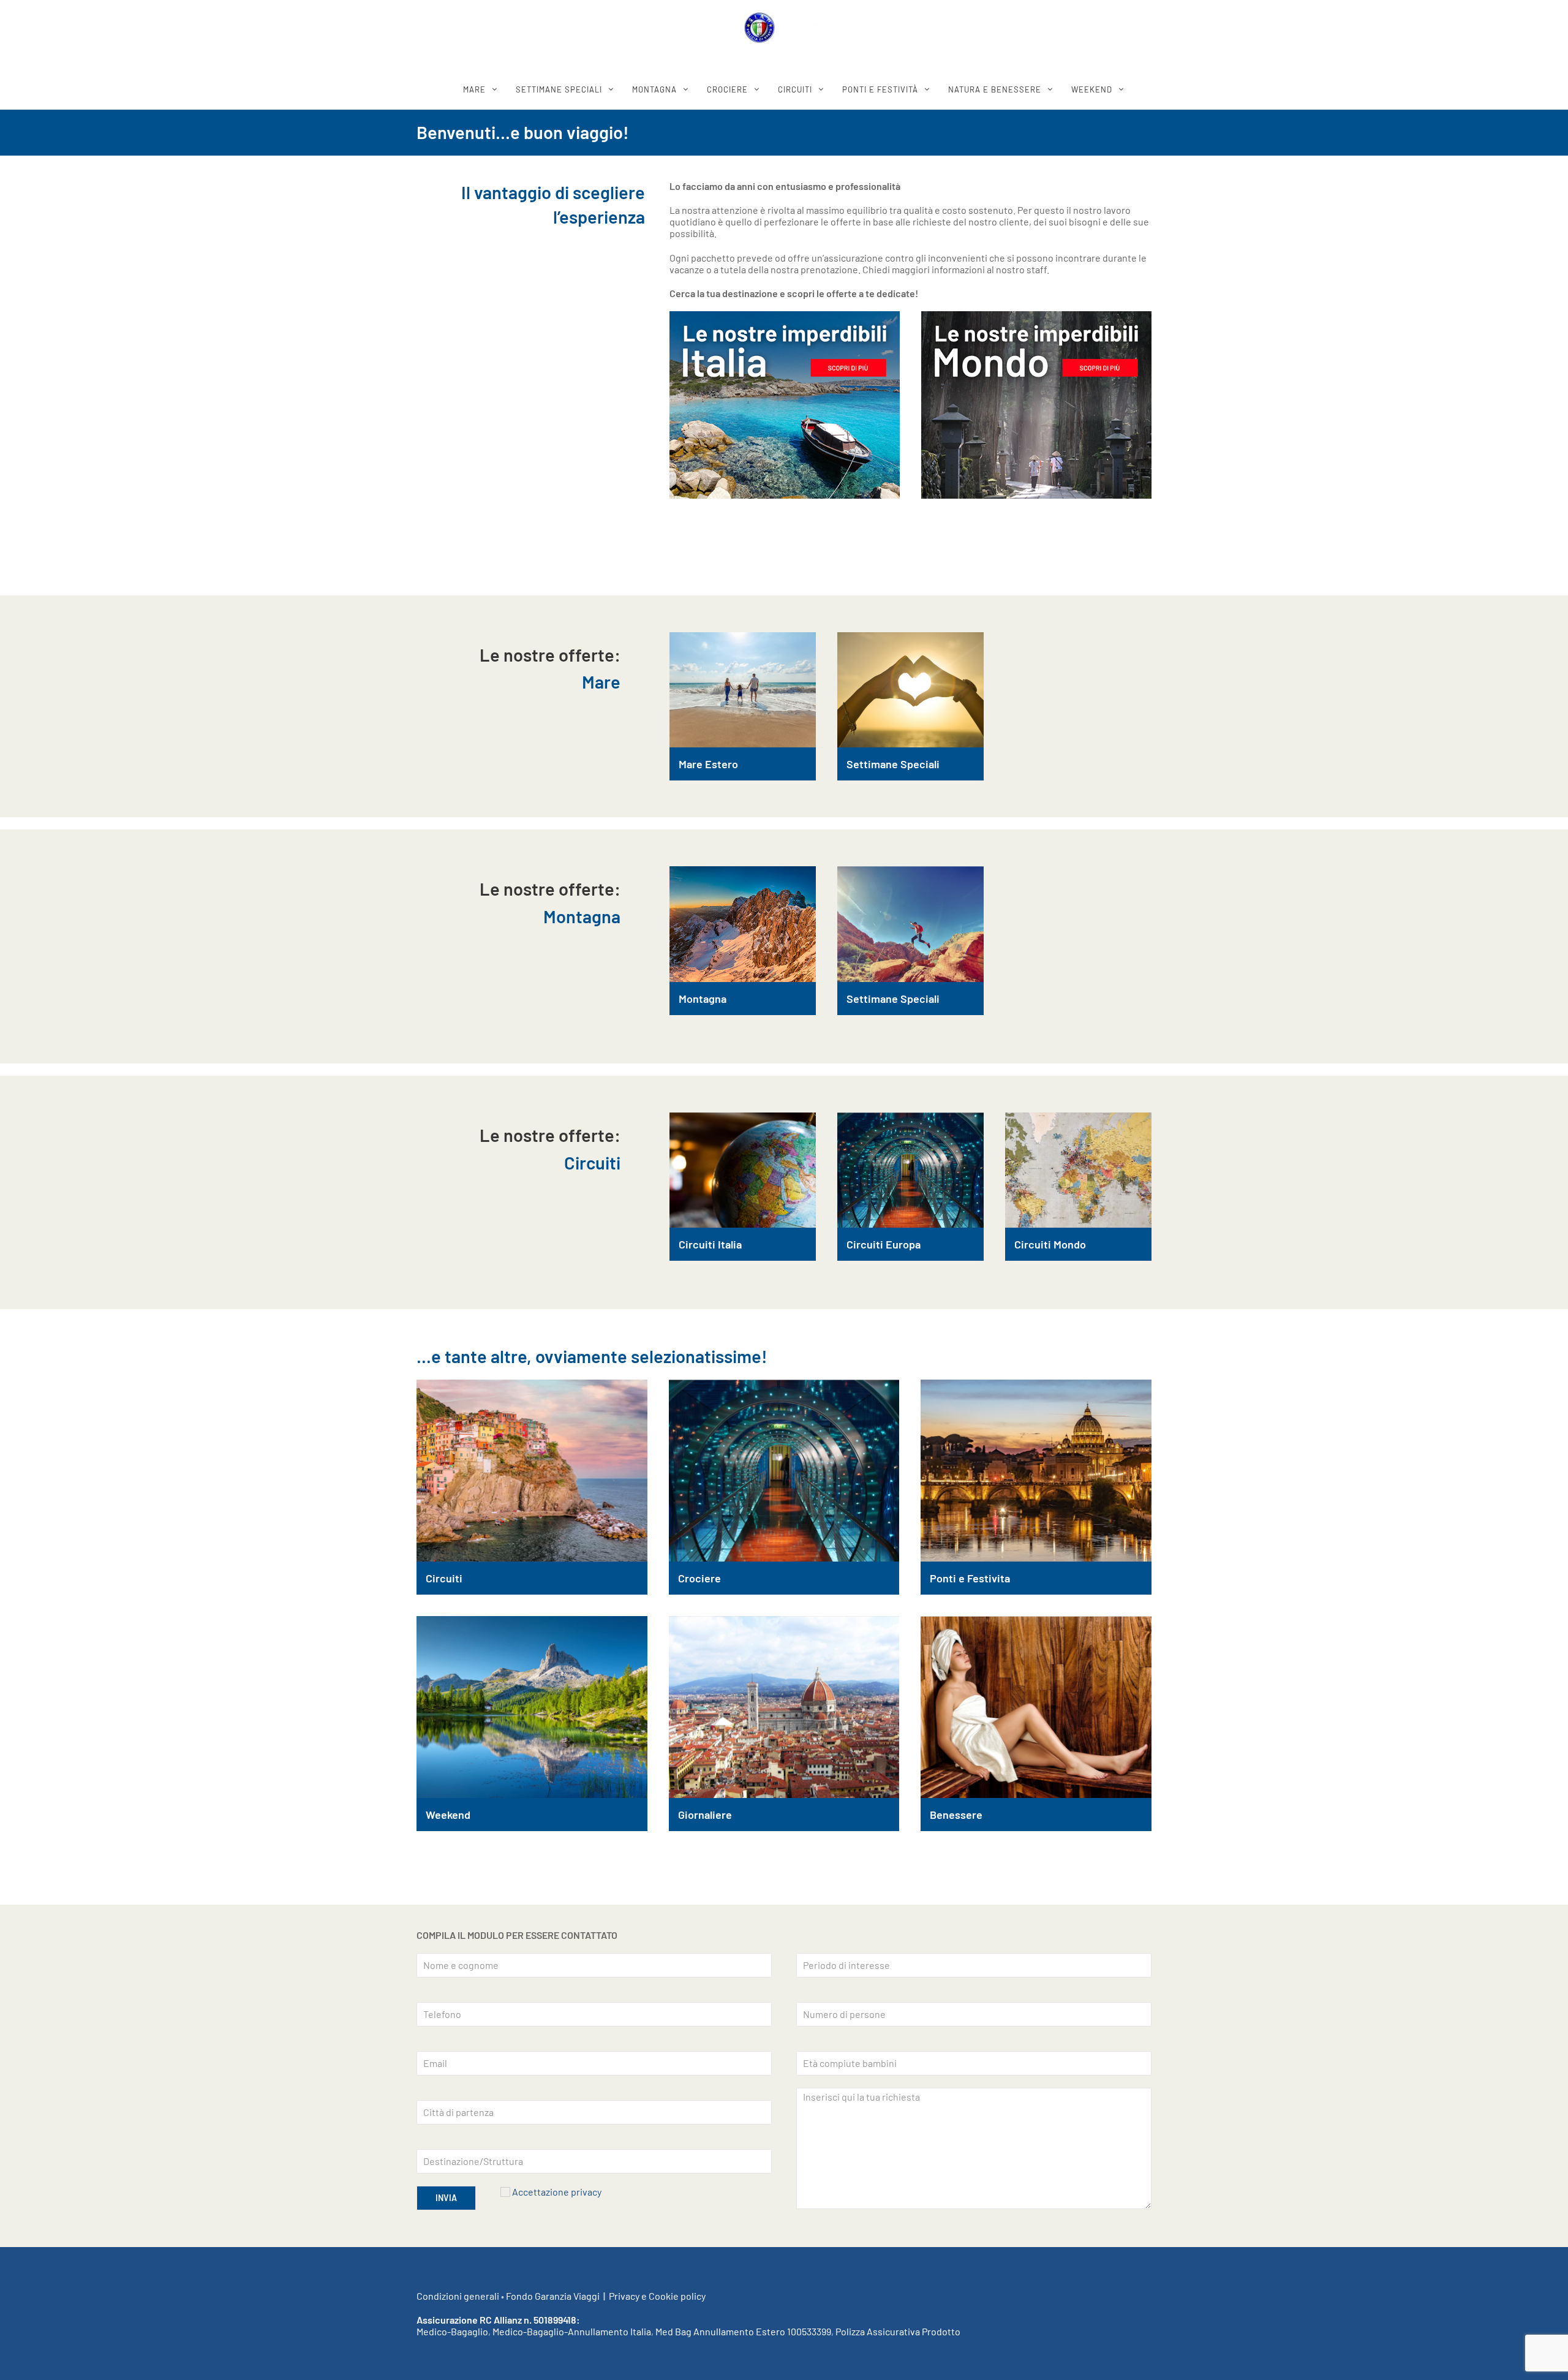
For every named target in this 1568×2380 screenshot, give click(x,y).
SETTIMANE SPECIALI (559, 89)
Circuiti (444, 1578)
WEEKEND (1092, 89)
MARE (474, 89)
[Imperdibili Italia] (785, 405)
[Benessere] (1036, 1707)
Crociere (699, 1578)
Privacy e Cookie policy (657, 2296)
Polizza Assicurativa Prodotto (898, 2331)
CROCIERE (727, 89)
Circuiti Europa (884, 1244)
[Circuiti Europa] (910, 1170)
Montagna (703, 999)
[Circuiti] (532, 1471)
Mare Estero (708, 764)
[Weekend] (532, 1707)
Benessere (956, 1815)
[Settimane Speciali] (910, 690)
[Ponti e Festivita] (1036, 1471)
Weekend (448, 1815)
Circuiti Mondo (1050, 1244)
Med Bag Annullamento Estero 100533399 (743, 2331)
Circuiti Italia (710, 1244)
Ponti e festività (880, 89)
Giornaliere (705, 1815)
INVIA (446, 2198)
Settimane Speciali (893, 764)
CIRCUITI (795, 89)
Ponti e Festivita (970, 1578)
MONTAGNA (654, 89)
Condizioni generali (458, 2296)
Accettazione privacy (557, 2192)
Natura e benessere (995, 89)
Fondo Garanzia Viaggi (553, 2296)
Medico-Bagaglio (452, 2331)
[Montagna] (743, 924)
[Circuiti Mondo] (1078, 1170)
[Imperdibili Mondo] (1036, 405)
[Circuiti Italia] (743, 1170)
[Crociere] (784, 1471)
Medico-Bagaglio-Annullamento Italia (572, 2331)
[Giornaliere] (784, 1707)
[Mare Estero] (743, 690)
